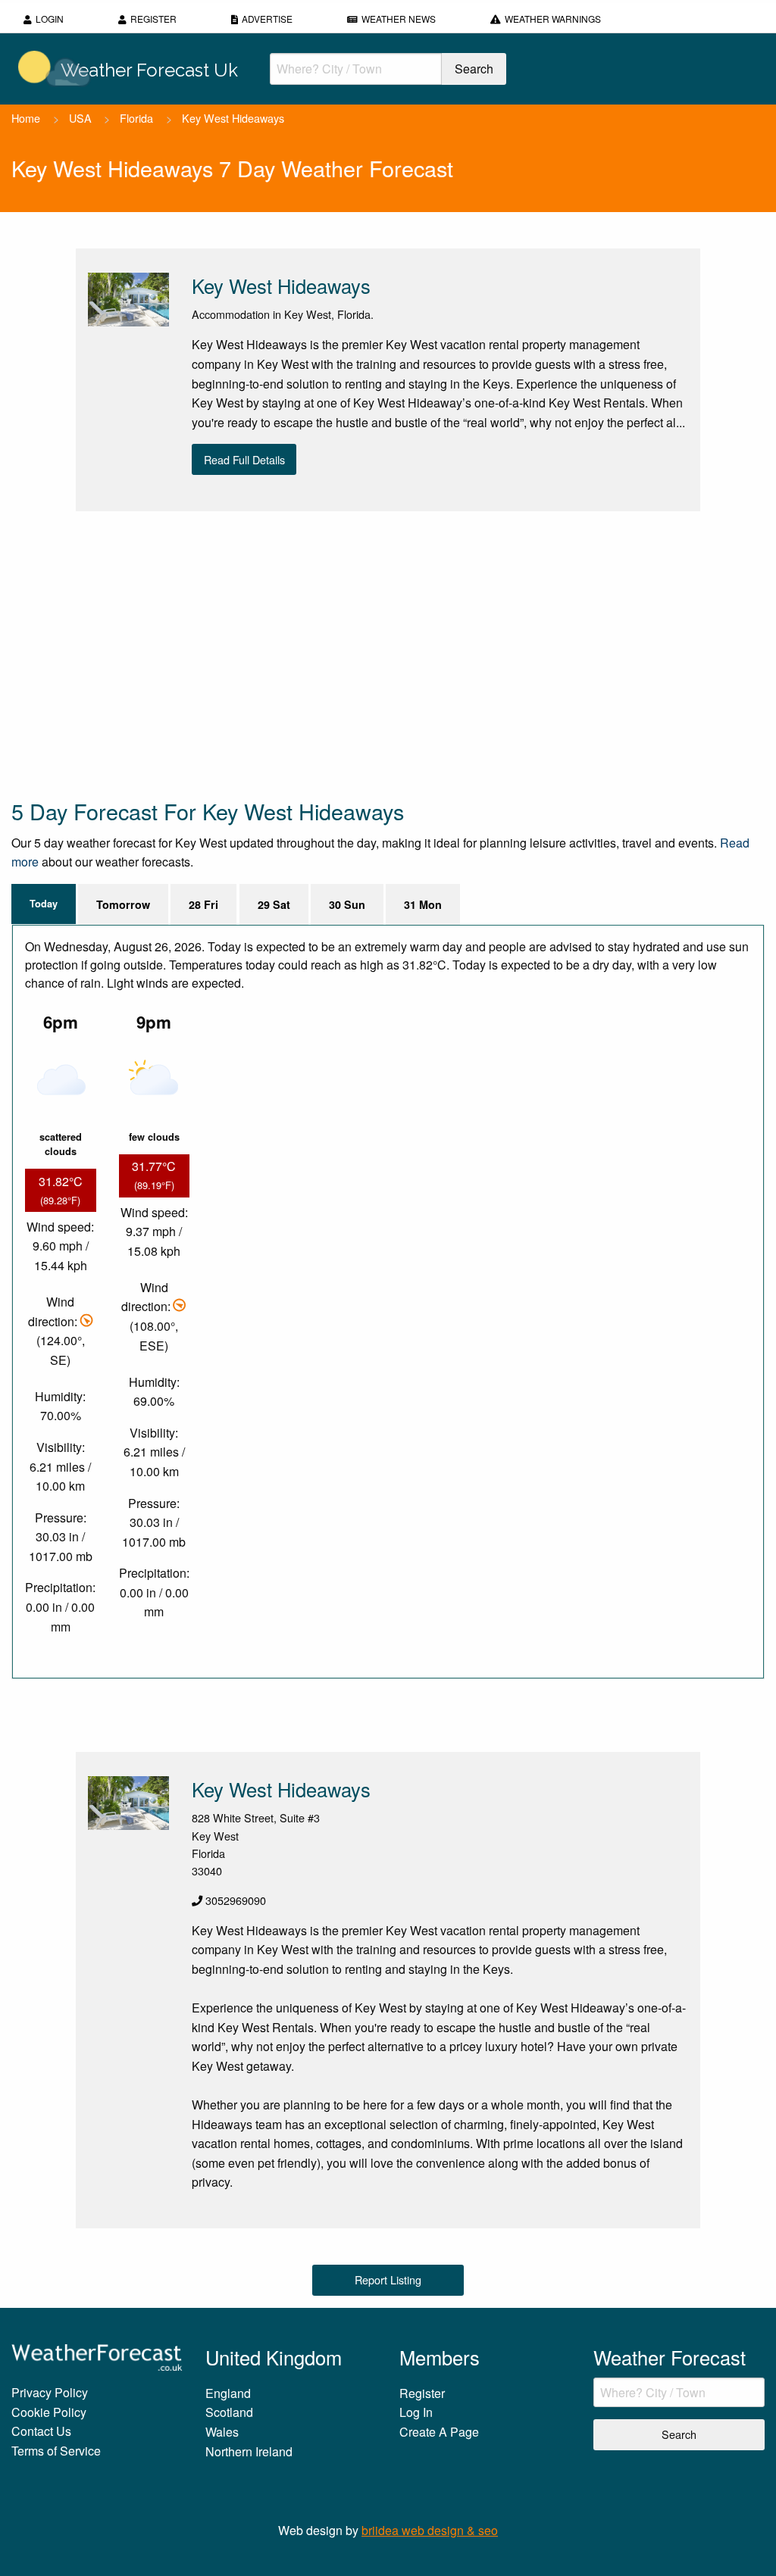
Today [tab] (44, 904)
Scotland (229, 2412)
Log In (416, 2412)
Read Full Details (244, 459)
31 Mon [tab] (423, 904)
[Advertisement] (388, 654)
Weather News (399, 19)
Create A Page (439, 2432)
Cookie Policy (49, 2412)
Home (26, 118)
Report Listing (388, 2279)
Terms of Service (56, 2451)
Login (50, 19)
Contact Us (41, 2431)
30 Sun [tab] (347, 904)
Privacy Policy (50, 2392)
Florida (136, 118)
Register (153, 19)
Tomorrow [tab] (123, 904)
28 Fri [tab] (203, 904)
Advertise (267, 19)
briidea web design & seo (430, 2530)
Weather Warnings (553, 19)
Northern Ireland (249, 2451)
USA (80, 118)
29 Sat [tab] (274, 904)
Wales (222, 2432)
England (228, 2393)
